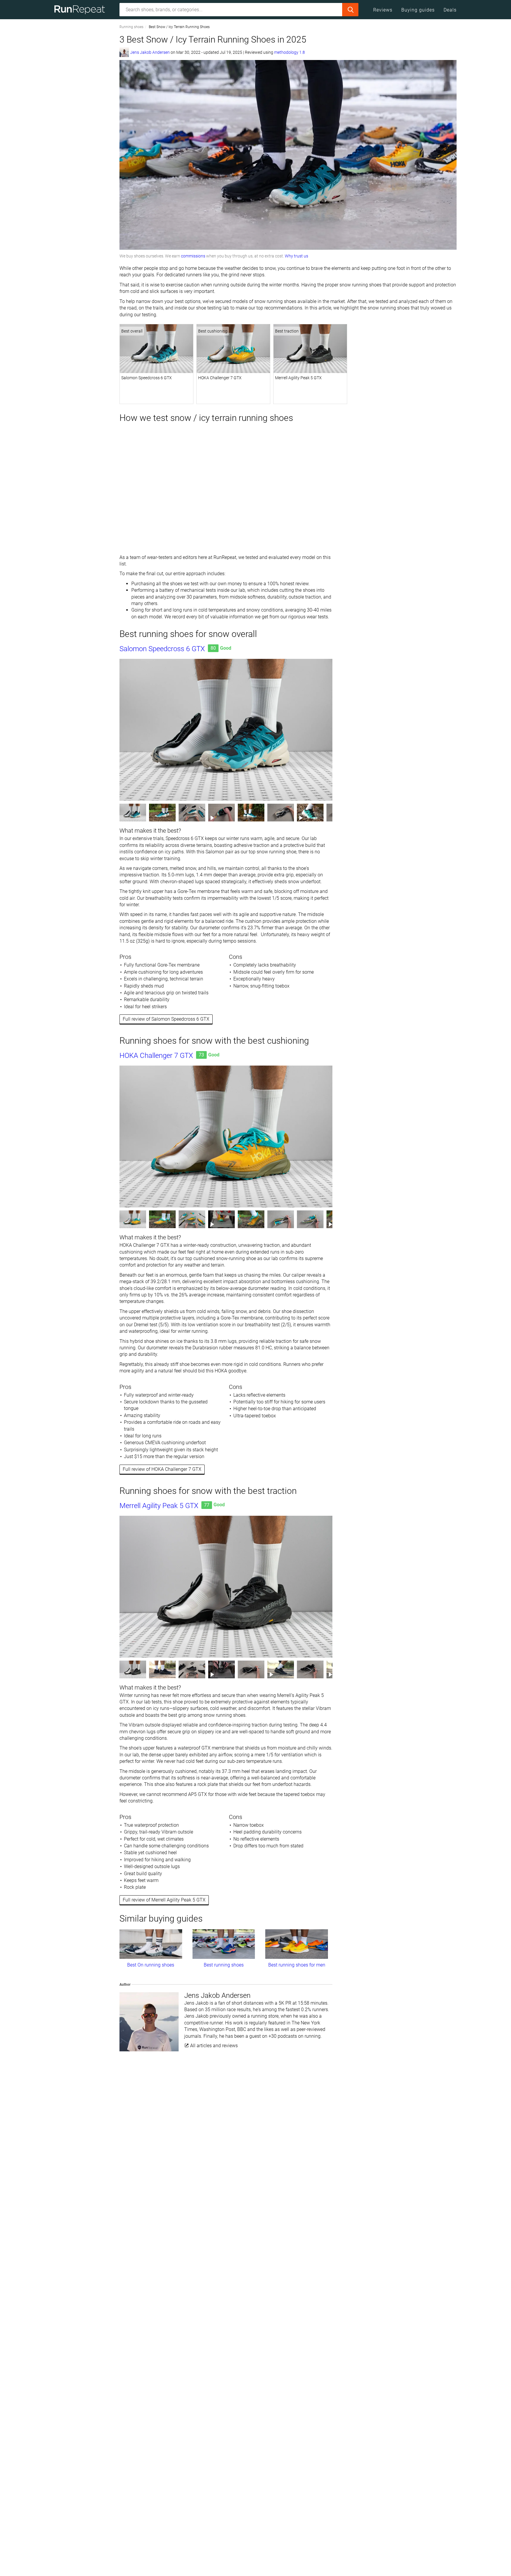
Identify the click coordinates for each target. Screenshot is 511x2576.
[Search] (350, 10)
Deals (450, 10)
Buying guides (418, 10)
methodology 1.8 (290, 52)
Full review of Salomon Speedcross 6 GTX (166, 1019)
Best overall (132, 331)
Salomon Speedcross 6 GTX (147, 378)
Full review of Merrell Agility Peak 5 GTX (164, 1900)
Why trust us (296, 256)
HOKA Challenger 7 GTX (220, 378)
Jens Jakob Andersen (150, 52)
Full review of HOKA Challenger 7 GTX (162, 1469)
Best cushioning (213, 331)
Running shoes (131, 27)
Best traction (287, 331)
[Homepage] (82, 10)
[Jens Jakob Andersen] (124, 52)
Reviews (383, 10)
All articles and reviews (213, 2046)
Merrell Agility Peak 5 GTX (298, 378)
